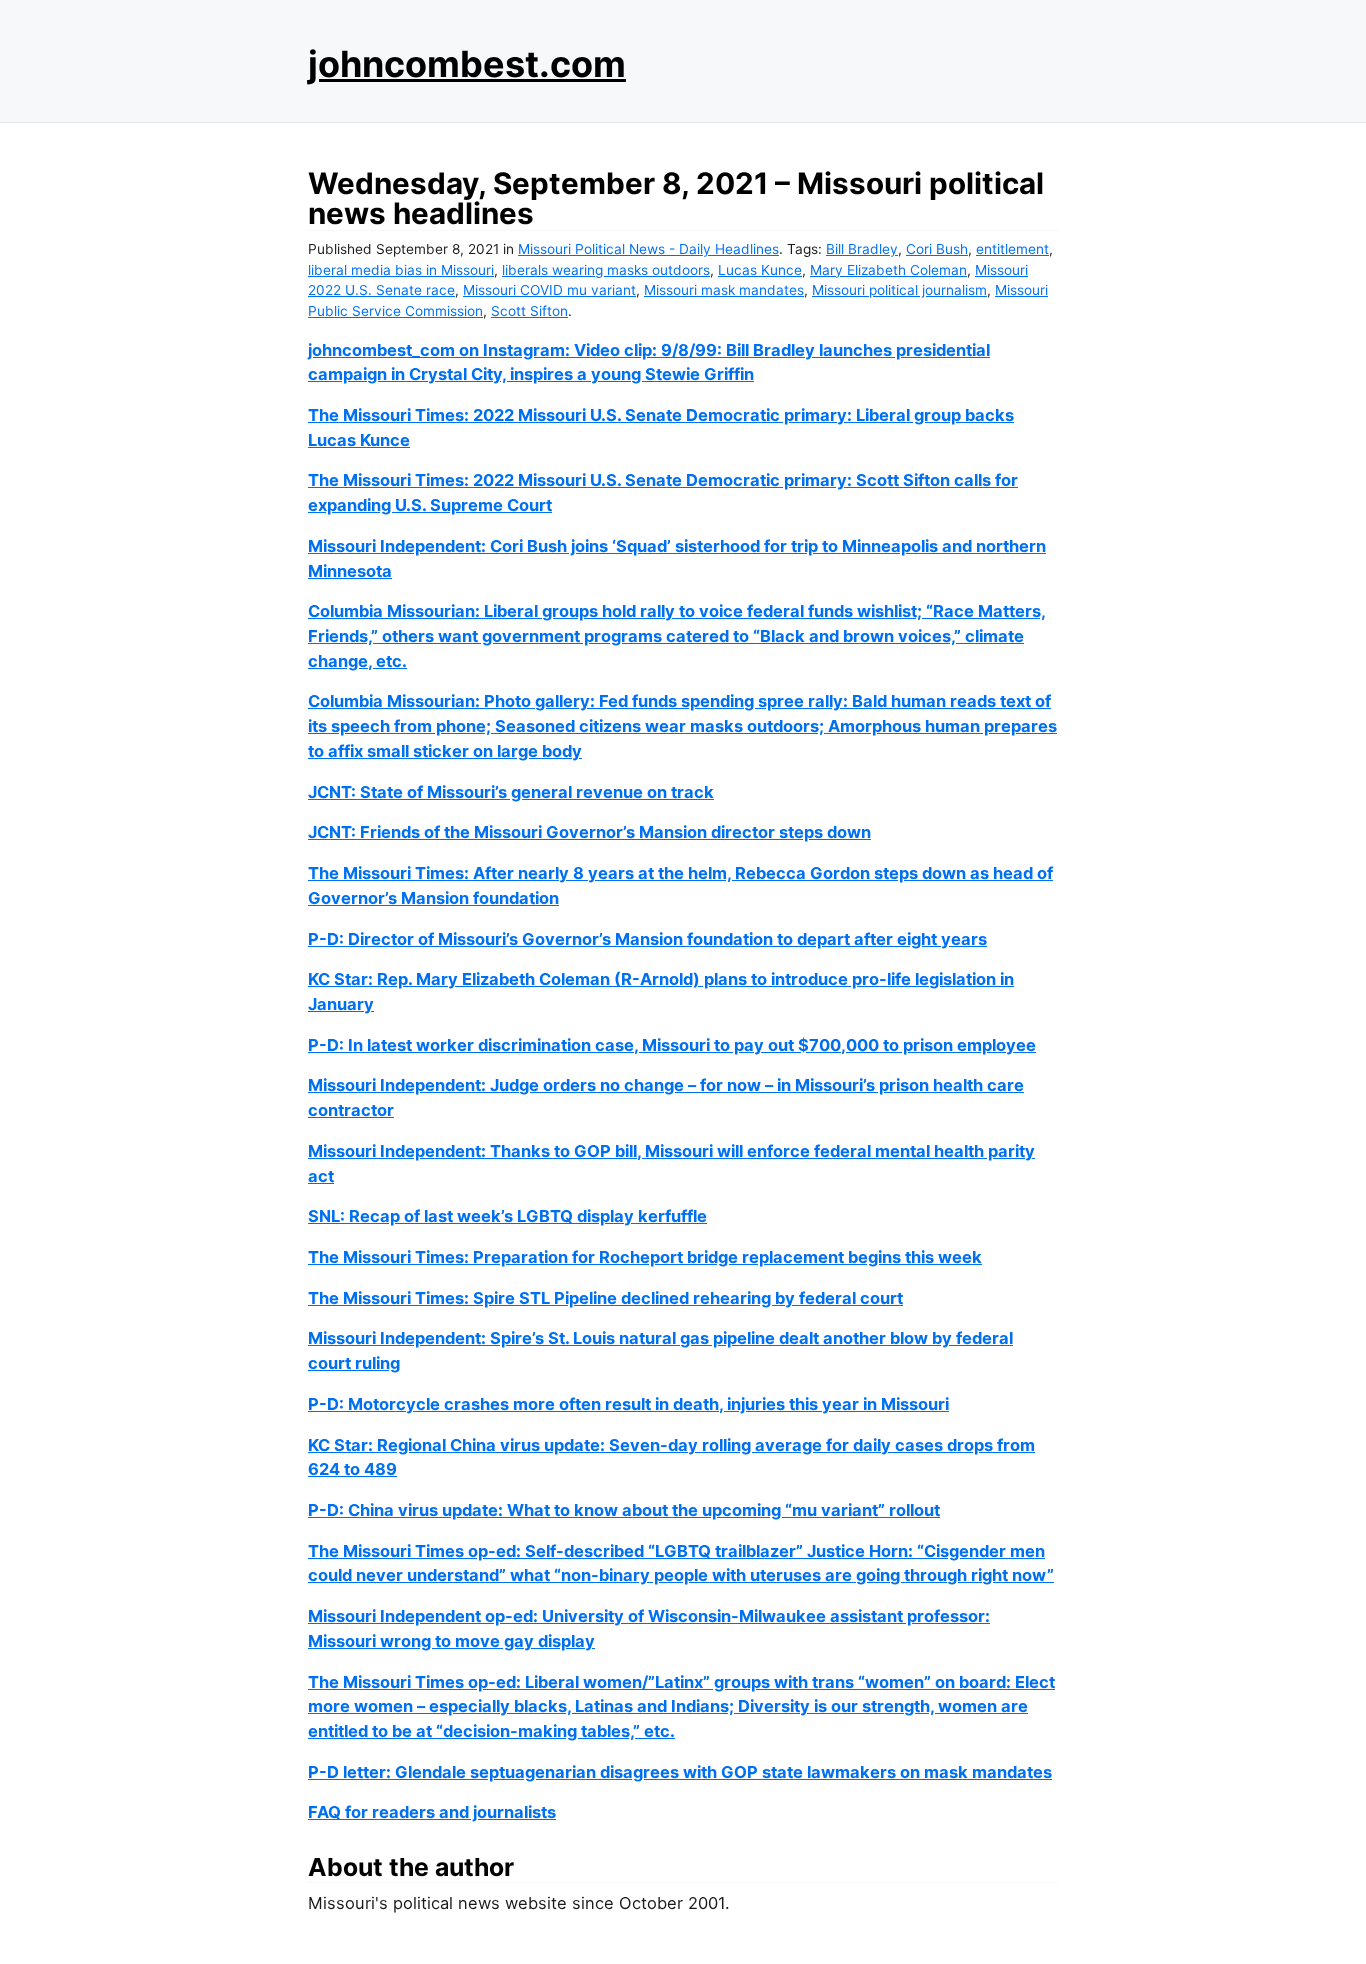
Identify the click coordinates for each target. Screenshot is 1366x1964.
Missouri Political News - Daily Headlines (648, 249)
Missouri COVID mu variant (549, 290)
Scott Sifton (529, 311)
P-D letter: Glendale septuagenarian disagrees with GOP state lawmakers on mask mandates (680, 1772)
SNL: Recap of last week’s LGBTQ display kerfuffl (502, 1216)
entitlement (1012, 249)
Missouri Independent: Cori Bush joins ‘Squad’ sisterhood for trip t (568, 546)
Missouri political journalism (899, 290)
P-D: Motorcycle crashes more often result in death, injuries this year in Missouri (628, 1404)
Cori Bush (937, 249)
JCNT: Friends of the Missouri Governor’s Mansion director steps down (589, 832)
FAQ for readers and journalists (432, 1812)
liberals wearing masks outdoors (606, 270)
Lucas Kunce (760, 270)
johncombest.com (467, 64)
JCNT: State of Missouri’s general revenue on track (511, 792)
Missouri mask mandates (724, 290)
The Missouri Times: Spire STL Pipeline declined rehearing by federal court (605, 1298)
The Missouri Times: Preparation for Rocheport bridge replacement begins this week (645, 1257)
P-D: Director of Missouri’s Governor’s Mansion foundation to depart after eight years (647, 939)
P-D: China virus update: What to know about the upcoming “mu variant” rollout (624, 1510)
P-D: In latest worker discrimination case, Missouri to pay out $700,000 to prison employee (672, 1045)
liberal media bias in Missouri (401, 270)
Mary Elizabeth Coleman (888, 270)
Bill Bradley (862, 249)
